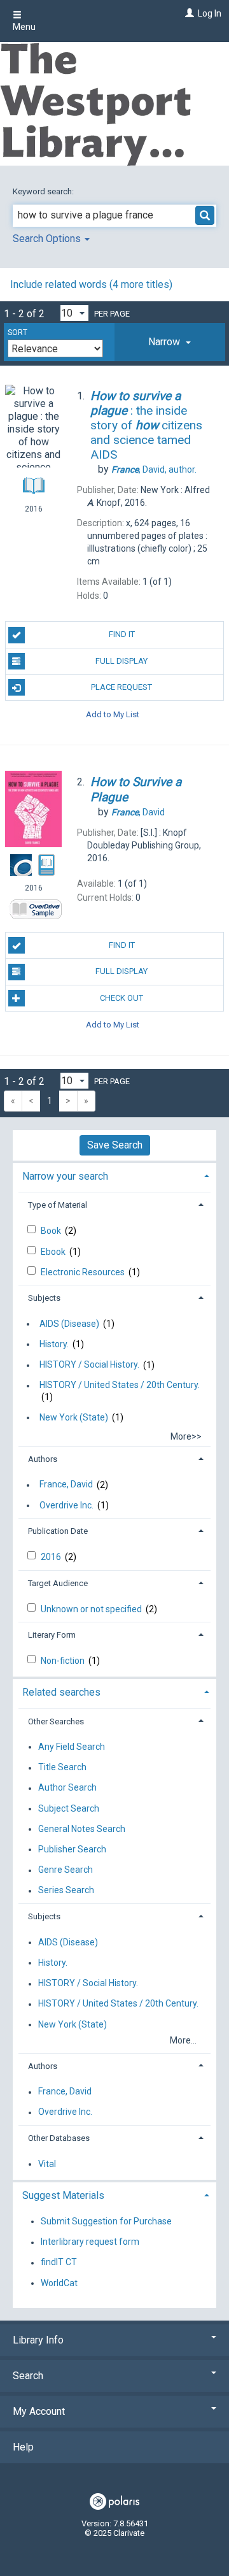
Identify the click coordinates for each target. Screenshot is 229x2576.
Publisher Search (72, 1849)
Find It (122, 634)
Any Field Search (72, 1747)
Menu (24, 27)
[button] (170, 342)
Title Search (62, 1768)
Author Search (67, 1788)
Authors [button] (43, 1459)
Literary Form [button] (52, 1635)
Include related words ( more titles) (91, 284)
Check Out (121, 998)
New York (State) (74, 1417)
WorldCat (59, 2283)
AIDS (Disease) (69, 1324)
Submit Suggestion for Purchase (106, 2221)
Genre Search (66, 1870)
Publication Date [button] (58, 1531)
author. (154, 469)
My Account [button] (39, 2411)
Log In (210, 13)
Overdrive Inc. (66, 1505)
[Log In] (188, 13)
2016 (52, 1557)
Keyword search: (44, 191)
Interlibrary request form (90, 2242)
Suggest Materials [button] (63, 2195)
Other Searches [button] (56, 1721)
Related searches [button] (61, 1692)
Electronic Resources (84, 1272)
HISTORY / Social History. (89, 1365)
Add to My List (113, 714)
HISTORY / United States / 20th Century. (120, 1385)
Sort (17, 333)
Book (52, 1231)
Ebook (54, 1252)
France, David (66, 1485)
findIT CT (59, 2263)
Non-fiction (64, 1661)
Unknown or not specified (92, 1609)
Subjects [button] (44, 1298)
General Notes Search (82, 1829)
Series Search (66, 1891)
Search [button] (28, 2376)
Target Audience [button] (58, 1583)
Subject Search (69, 1808)
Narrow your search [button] (65, 1176)
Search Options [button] (48, 239)
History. (54, 1344)
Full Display (121, 661)
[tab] (170, 342)
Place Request (121, 687)
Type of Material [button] (58, 1205)
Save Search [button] (115, 1145)
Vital (47, 2164)
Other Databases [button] (59, 2138)
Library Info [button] (38, 2340)
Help (23, 2447)
